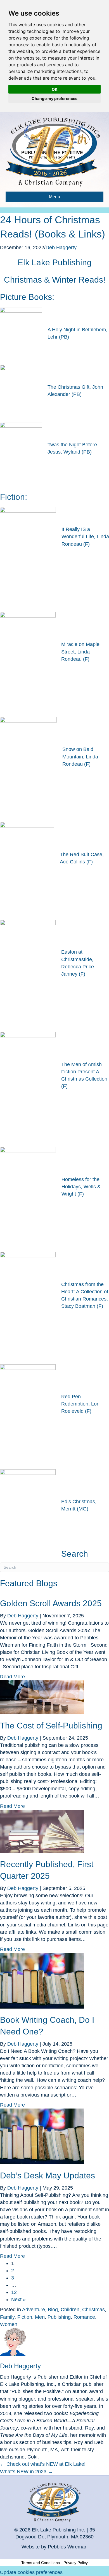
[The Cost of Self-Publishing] (42, 1697)
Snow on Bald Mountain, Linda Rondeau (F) (80, 756)
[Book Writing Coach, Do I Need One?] (42, 1980)
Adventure (34, 2310)
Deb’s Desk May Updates (48, 2175)
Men (40, 2317)
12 (14, 2292)
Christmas (93, 2310)
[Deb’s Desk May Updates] (42, 2136)
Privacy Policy (76, 2563)
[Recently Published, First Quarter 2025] (42, 1831)
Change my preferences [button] (54, 98)
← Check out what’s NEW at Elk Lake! (43, 2464)
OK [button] (55, 89)
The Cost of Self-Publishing (51, 1726)
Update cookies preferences (31, 2572)
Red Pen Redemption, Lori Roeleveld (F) (80, 1404)
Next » (18, 2300)
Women (9, 2324)
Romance (84, 2317)
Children (70, 2310)
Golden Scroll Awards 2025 (51, 1603)
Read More (12, 1677)
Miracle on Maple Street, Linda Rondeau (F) (80, 652)
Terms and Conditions (41, 2563)
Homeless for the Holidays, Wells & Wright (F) (81, 1187)
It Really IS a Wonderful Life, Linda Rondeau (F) (85, 537)
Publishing (59, 2317)
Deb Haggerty (61, 248)
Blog (53, 2310)
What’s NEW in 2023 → (26, 2472)
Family (7, 2317)
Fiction (25, 2317)
